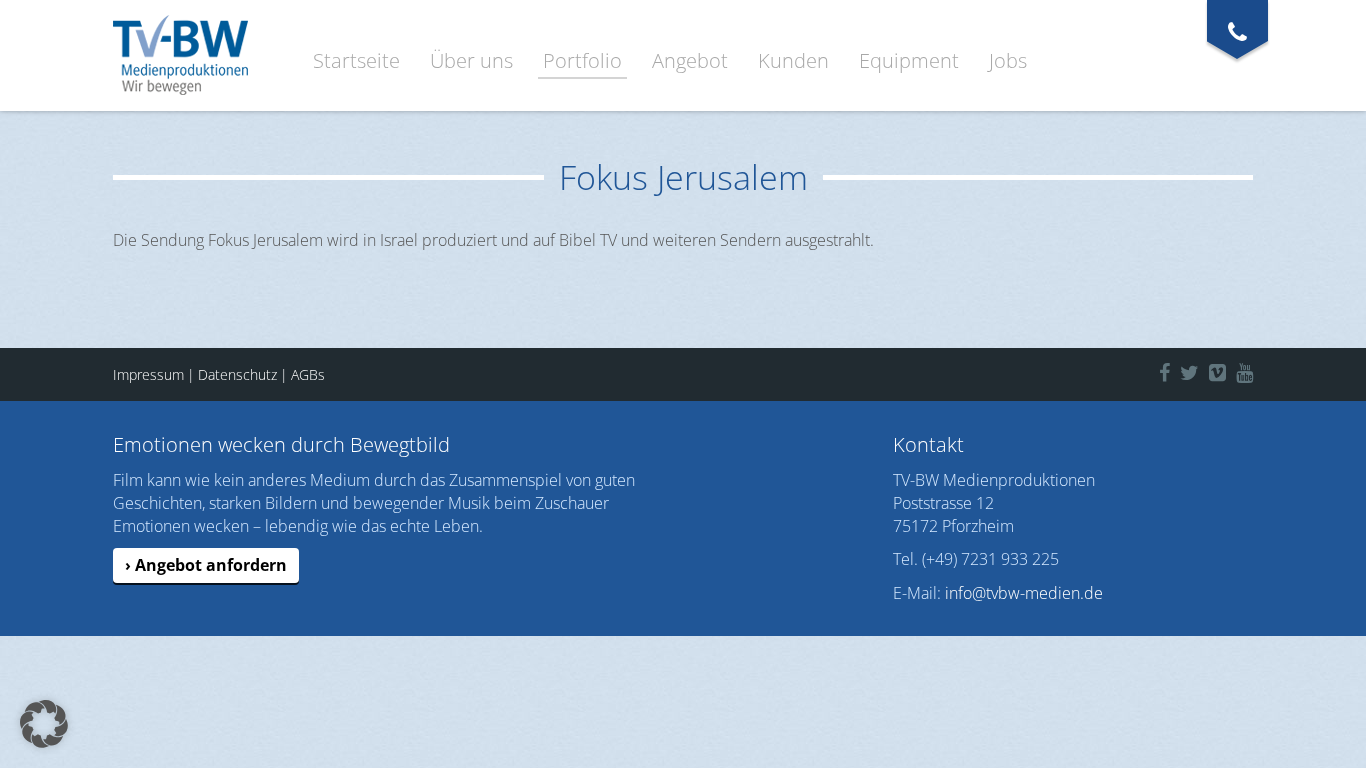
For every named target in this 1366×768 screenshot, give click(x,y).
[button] (44, 724)
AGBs (308, 374)
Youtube (1259, 370)
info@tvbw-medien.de (1024, 593)
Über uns (471, 60)
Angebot (690, 60)
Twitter (1200, 370)
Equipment (909, 60)
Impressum (148, 374)
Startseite (356, 60)
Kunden (793, 60)
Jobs (1008, 60)
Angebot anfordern (211, 565)
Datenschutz (237, 374)
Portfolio (582, 60)
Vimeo (1227, 370)
